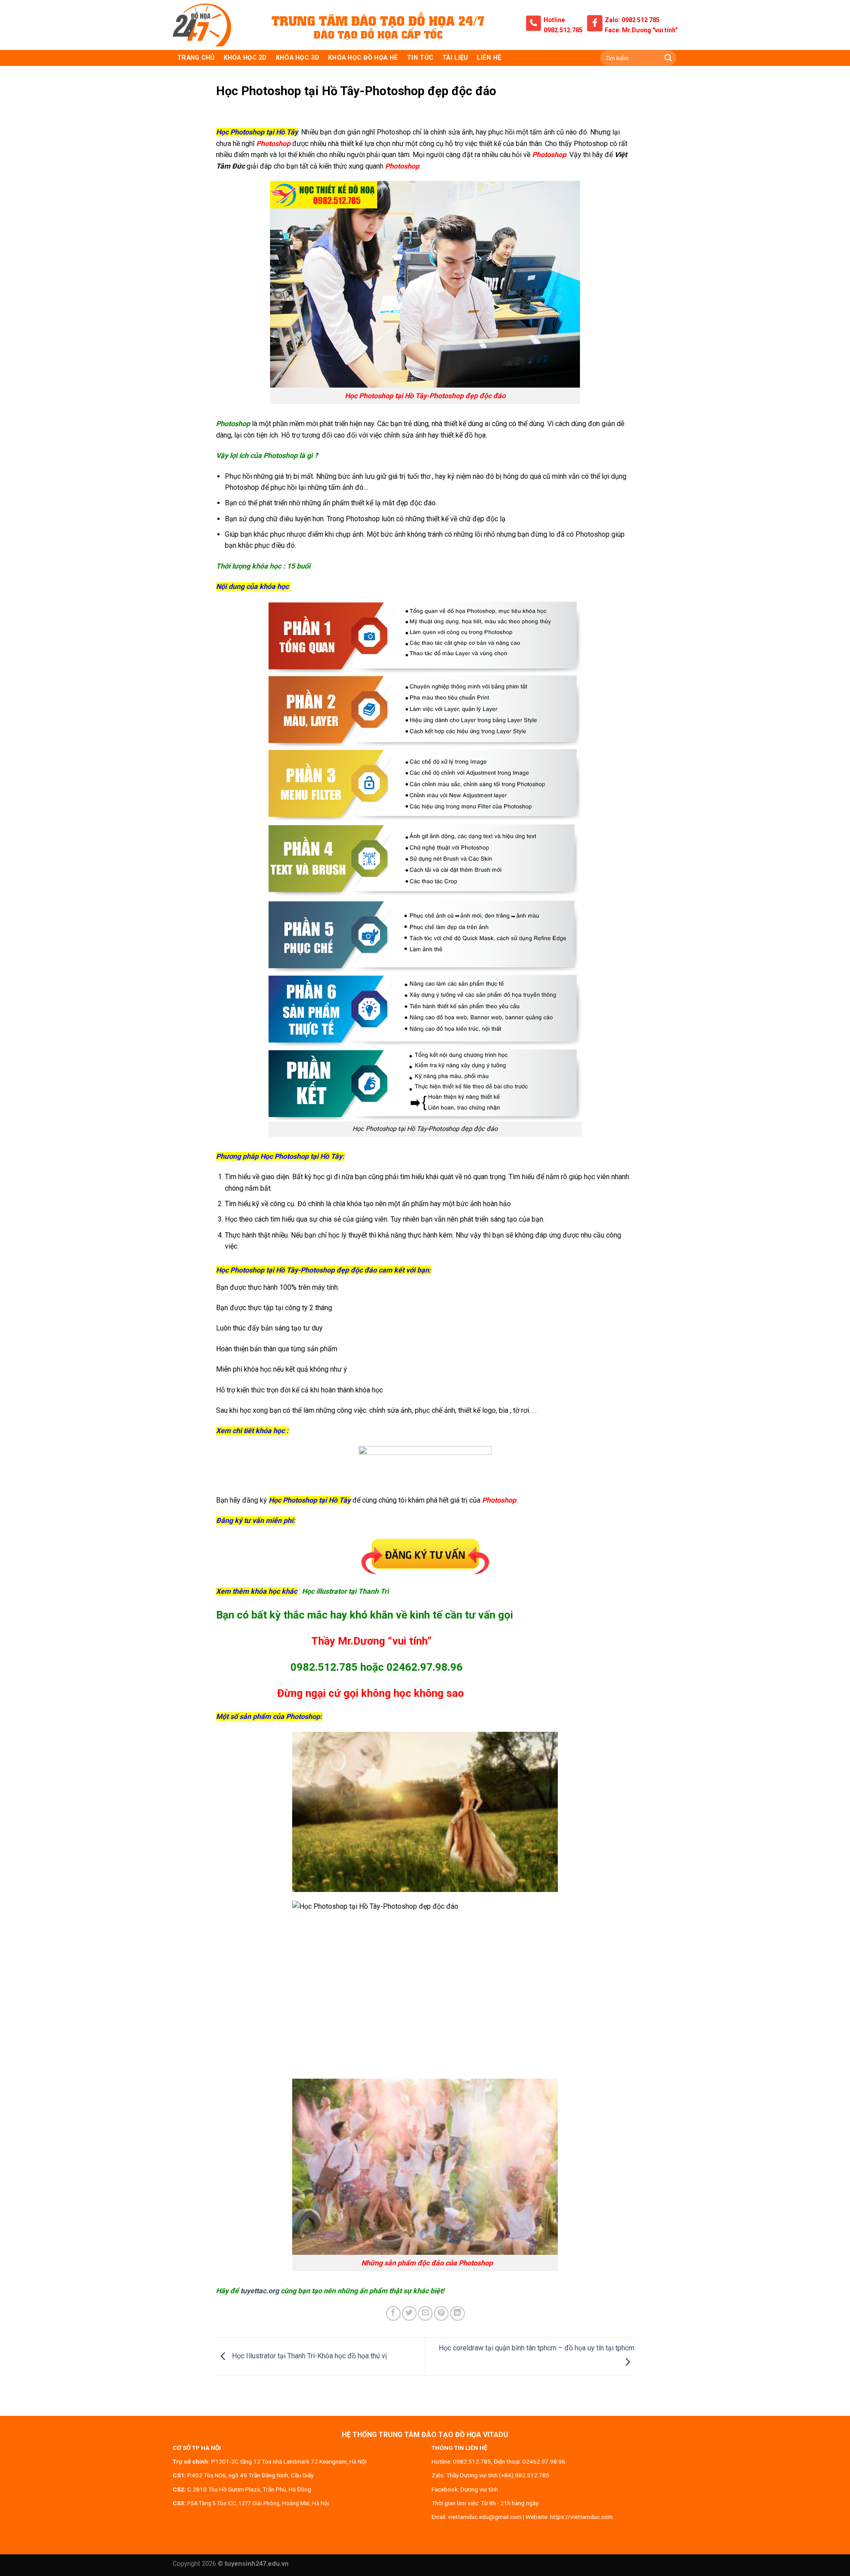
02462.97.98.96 (544, 2461)
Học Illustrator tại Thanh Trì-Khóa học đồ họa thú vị (309, 2356)
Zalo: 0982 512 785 (632, 20)
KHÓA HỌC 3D (297, 58)
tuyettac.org (260, 2291)
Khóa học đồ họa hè (363, 58)
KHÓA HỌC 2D (245, 58)
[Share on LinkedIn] (458, 2313)
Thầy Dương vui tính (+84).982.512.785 (498, 2475)
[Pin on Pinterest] (441, 2313)
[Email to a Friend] (425, 2313)
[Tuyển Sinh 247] (202, 25)
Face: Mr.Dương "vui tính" (641, 30)
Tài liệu (455, 58)
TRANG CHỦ (196, 58)
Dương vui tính (479, 2489)
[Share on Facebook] (393, 2313)
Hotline (554, 20)
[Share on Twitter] (409, 2313)
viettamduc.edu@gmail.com (485, 2517)
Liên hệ (489, 58)
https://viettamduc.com (581, 2517)
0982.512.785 (563, 30)
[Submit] (668, 58)
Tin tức (420, 58)
